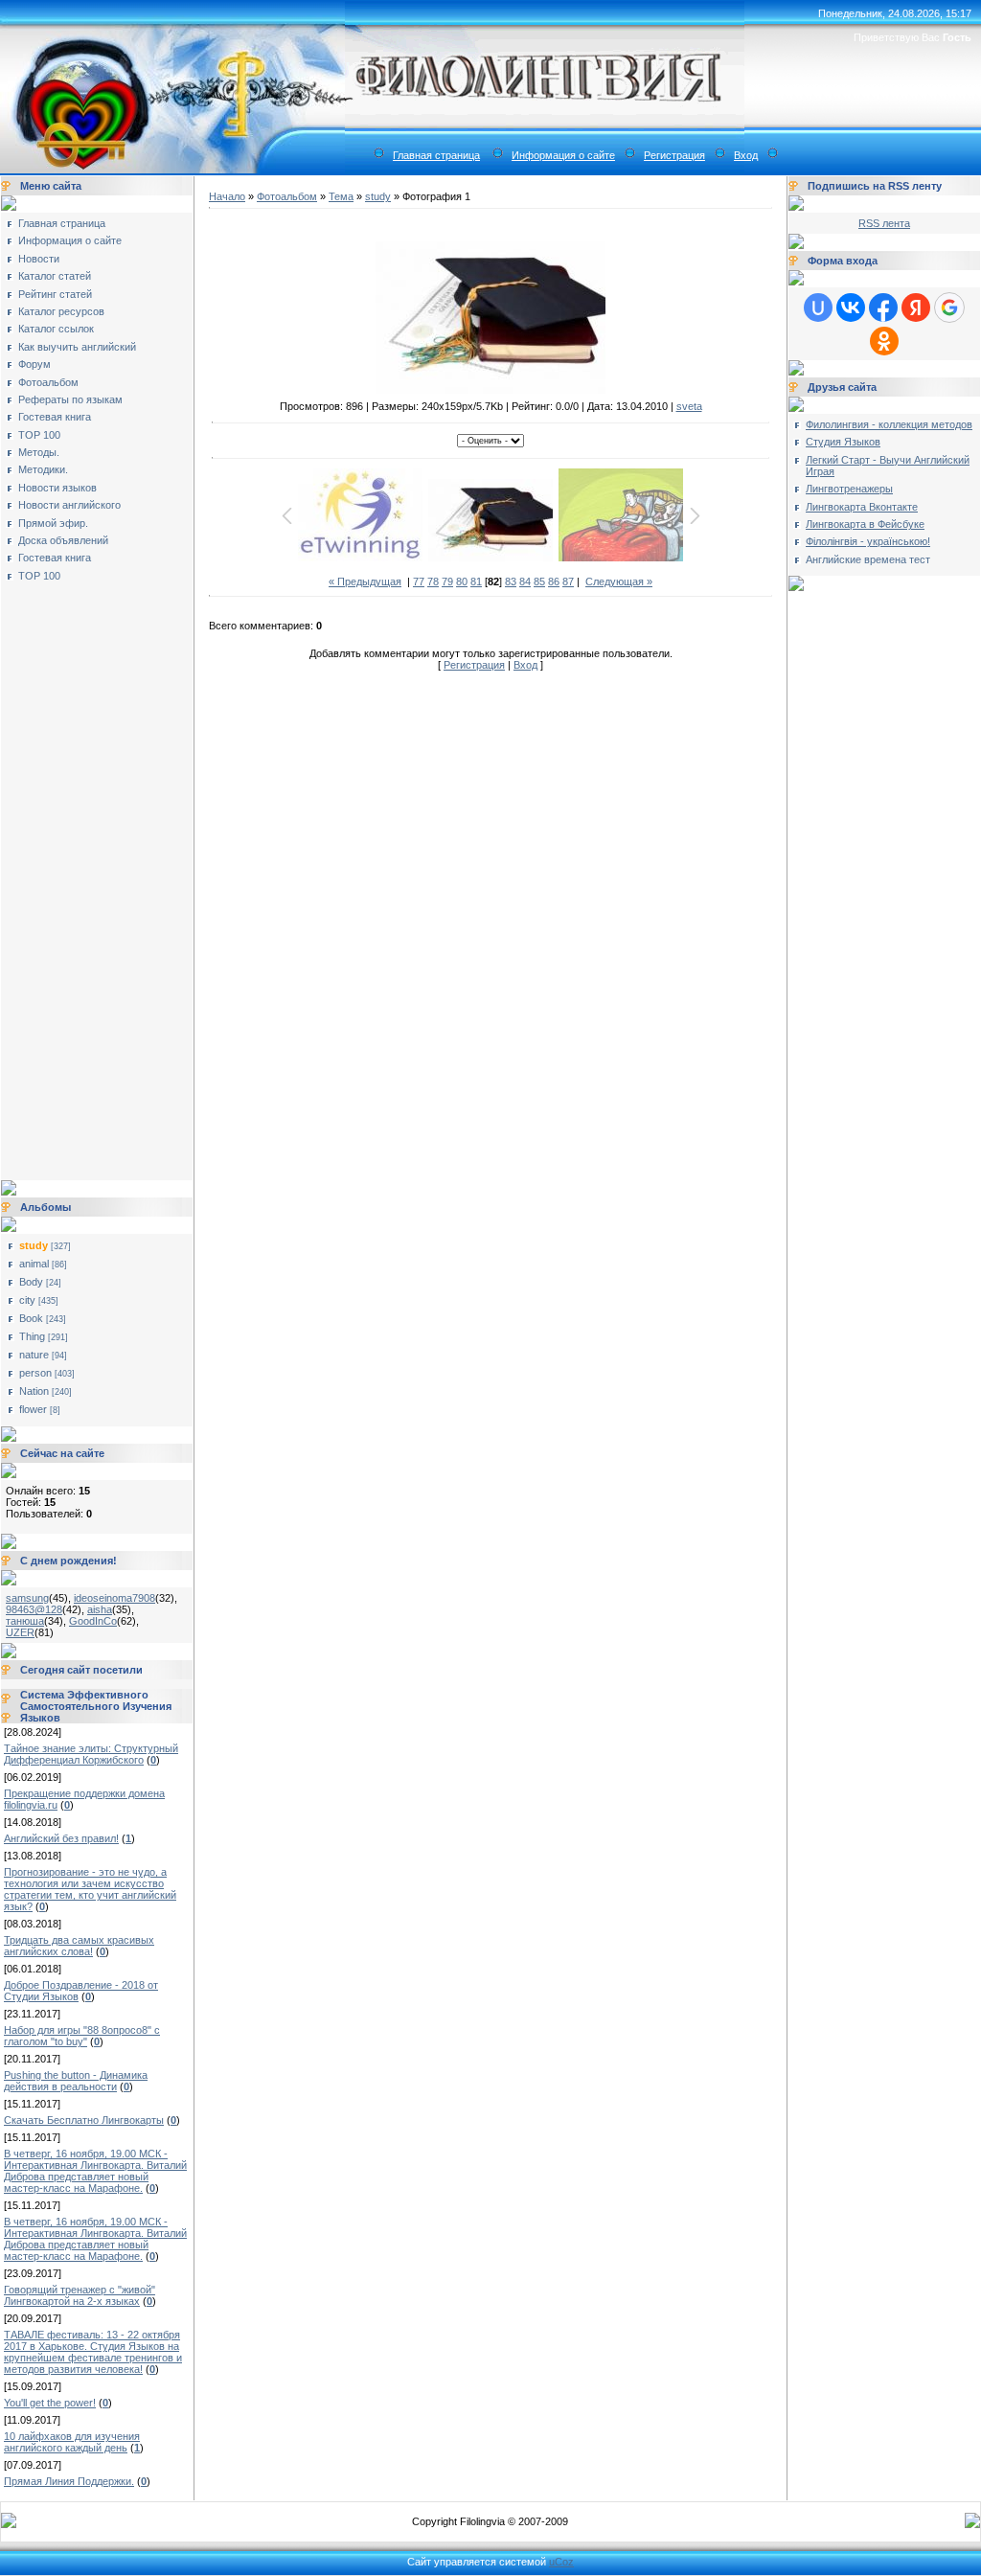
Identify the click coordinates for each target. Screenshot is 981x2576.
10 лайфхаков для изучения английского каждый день (72, 2442)
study (34, 1245)
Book (31, 1318)
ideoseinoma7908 (114, 1598)
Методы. (39, 452)
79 (447, 581)
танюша (25, 1621)
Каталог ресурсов (61, 311)
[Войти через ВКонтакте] (851, 308)
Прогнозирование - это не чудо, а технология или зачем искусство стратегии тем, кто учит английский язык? (90, 1889)
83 (511, 581)
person (35, 1373)
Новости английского (69, 505)
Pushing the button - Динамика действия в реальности (76, 2081)
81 (476, 581)
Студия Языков (843, 442)
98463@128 (34, 1609)
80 (462, 581)
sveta (689, 406)
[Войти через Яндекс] (916, 308)
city (27, 1300)
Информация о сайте (563, 155)
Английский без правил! (61, 1838)
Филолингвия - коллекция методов (889, 424)
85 (539, 581)
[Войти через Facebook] (883, 308)
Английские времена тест (868, 559)
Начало (227, 196)
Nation (34, 1391)
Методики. (43, 469)
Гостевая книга (55, 417)
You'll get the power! (50, 2403)
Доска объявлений (63, 540)
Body (31, 1282)
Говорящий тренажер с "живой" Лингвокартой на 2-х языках (80, 2295)
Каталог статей (55, 276)
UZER (20, 1632)
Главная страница (436, 155)
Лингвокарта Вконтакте (862, 507)
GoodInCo (93, 1621)
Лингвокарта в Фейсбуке (865, 524)
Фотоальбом (48, 382)
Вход (746, 155)
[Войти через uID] (818, 308)
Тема (341, 196)
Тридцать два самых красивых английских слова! (79, 1946)
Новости (39, 259)
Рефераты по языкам (70, 399)
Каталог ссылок (56, 329)
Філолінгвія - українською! (868, 541)
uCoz (561, 2562)
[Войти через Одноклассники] (884, 341)
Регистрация (674, 155)
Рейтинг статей (55, 294)
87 (568, 581)
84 (525, 581)
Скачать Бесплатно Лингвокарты (84, 2120)
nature (34, 1355)
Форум (34, 364)
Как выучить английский (77, 347)
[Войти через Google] (949, 308)
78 (433, 581)
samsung (27, 1598)
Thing (32, 1336)
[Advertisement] (82, 875)
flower (33, 1409)
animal (34, 1264)
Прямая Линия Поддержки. (69, 2481)
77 (419, 581)
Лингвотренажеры (849, 489)
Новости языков (57, 488)
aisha (100, 1609)
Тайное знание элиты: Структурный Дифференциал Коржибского (91, 1754)
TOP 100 (39, 435)
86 (554, 581)
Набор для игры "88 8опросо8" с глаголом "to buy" (82, 2036)
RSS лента (884, 223)
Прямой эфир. (53, 523)
